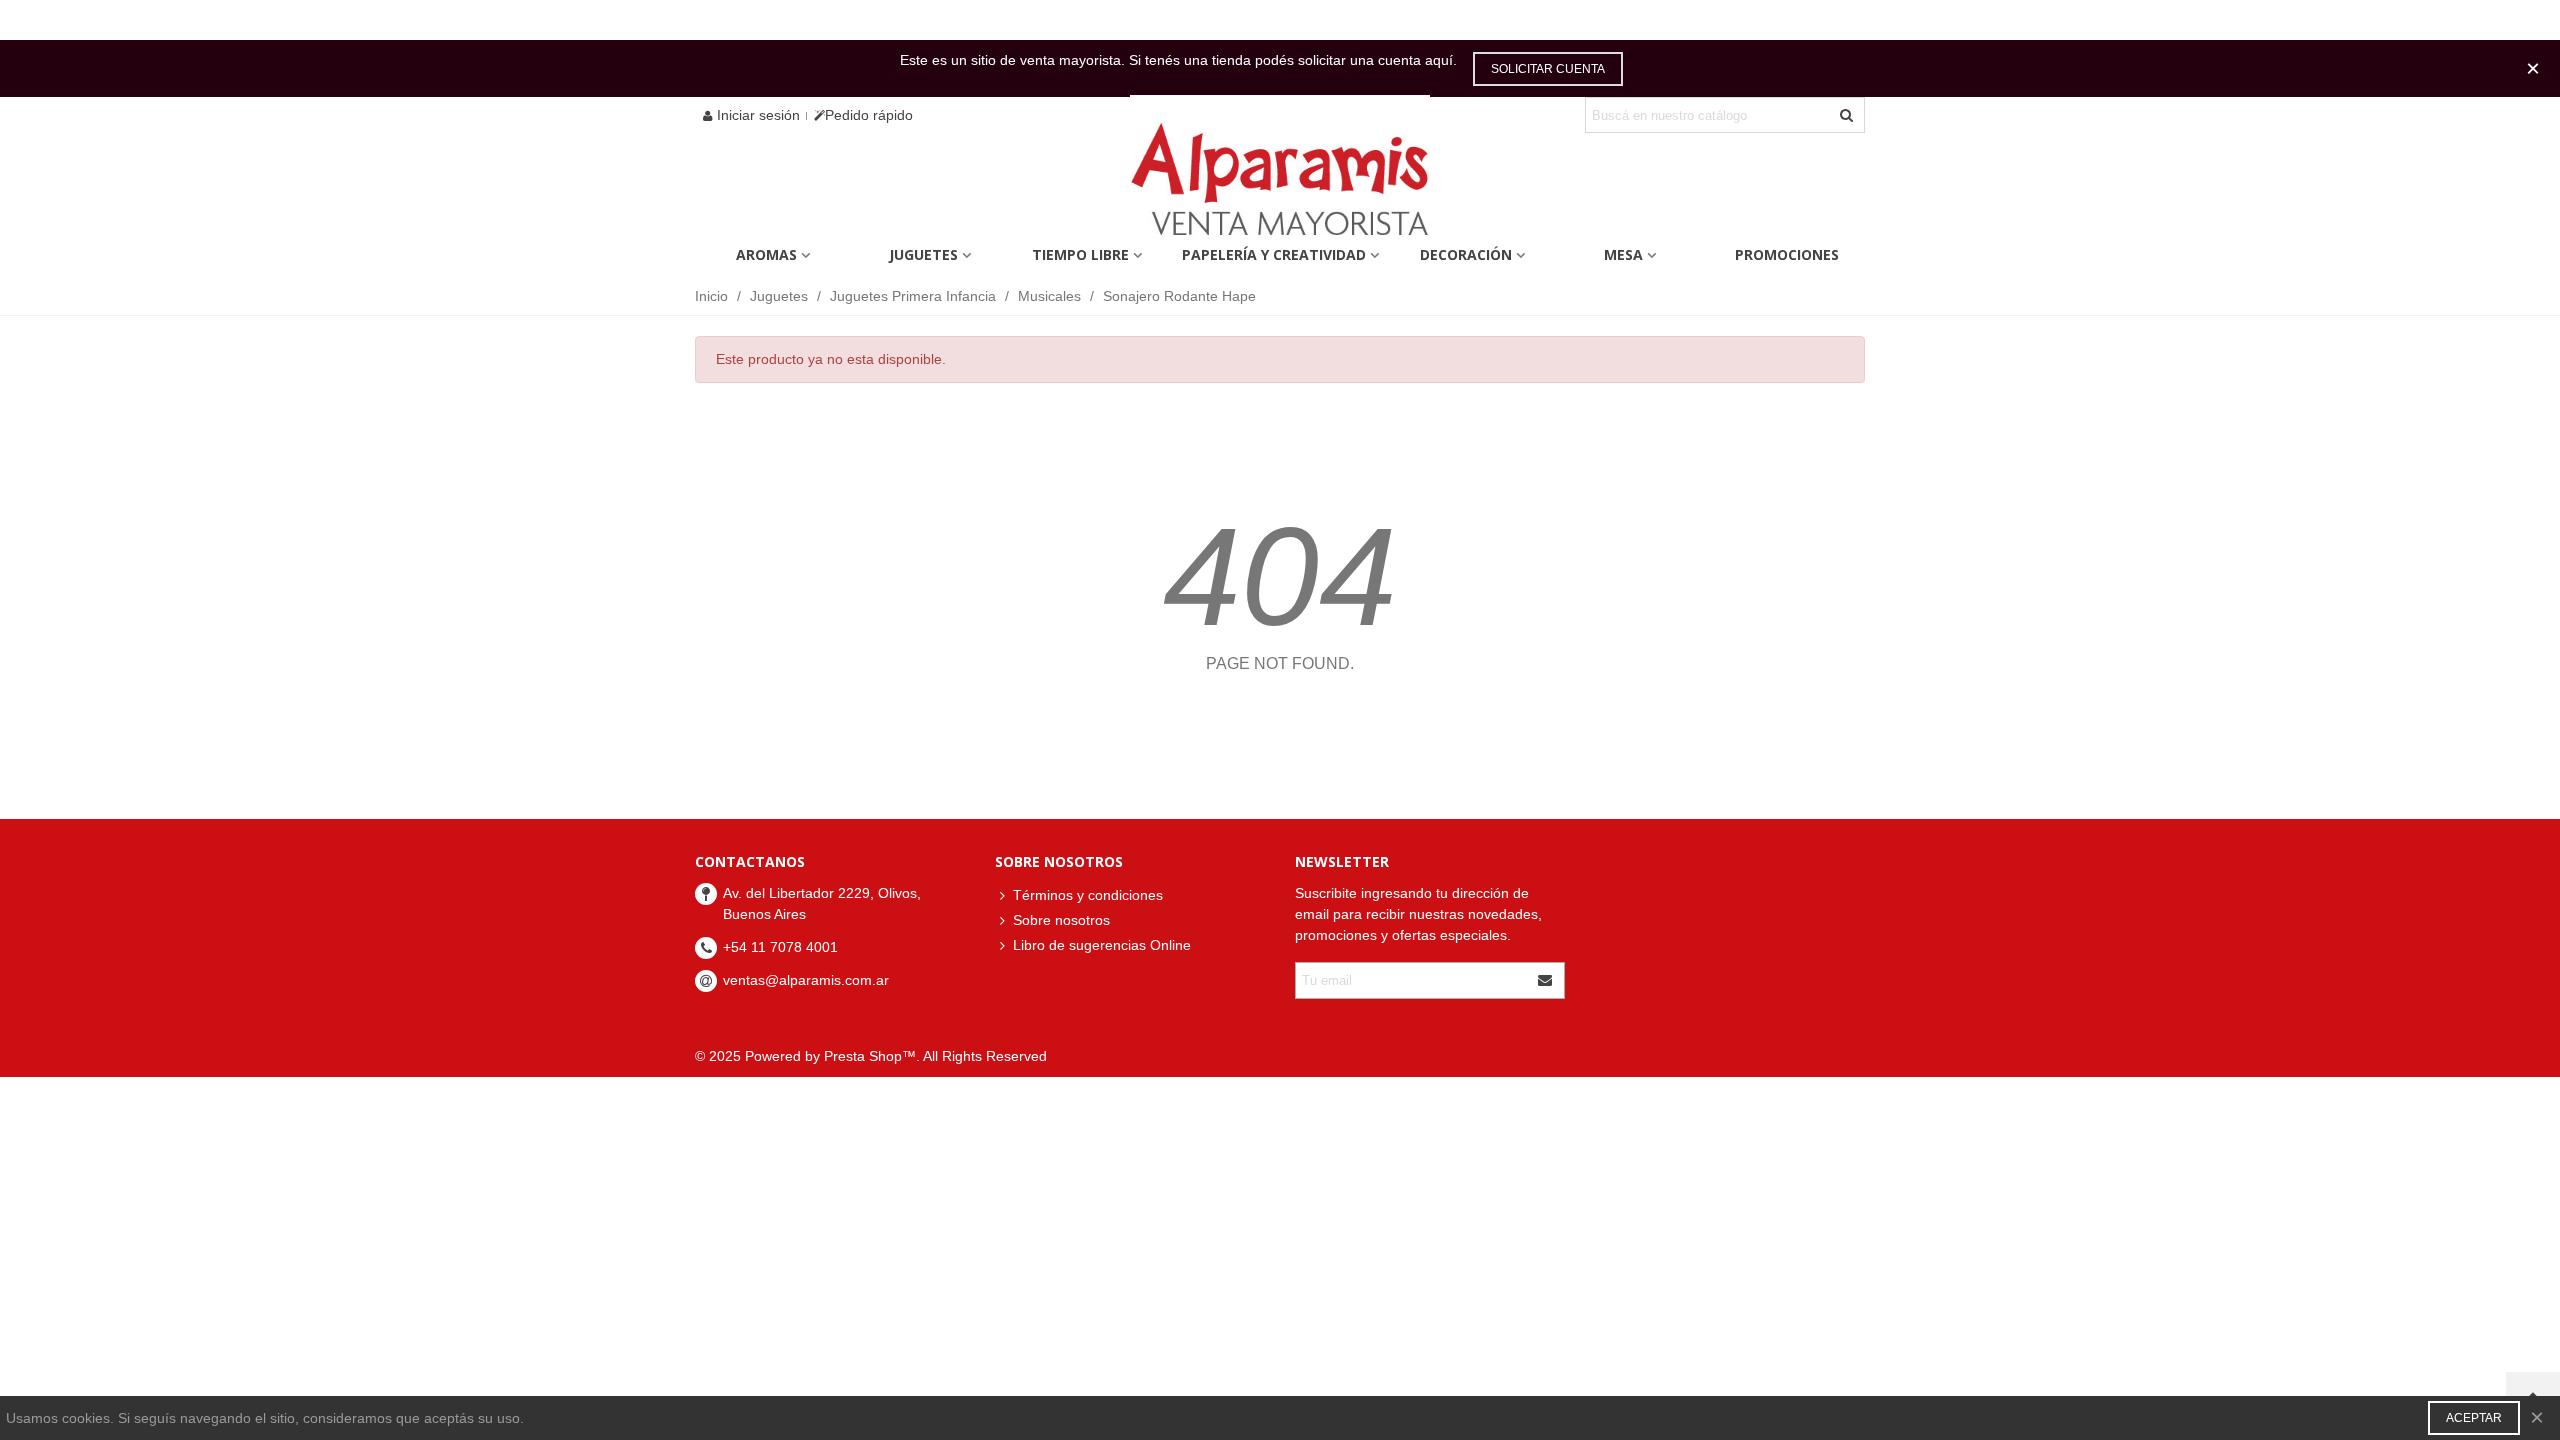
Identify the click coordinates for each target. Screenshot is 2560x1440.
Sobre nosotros (1061, 920)
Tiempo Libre (1080, 254)
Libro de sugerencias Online (1102, 945)
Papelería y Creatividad (1274, 254)
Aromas (766, 254)
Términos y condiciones (1088, 895)
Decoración (1466, 254)
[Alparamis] (1280, 184)
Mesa (1623, 254)
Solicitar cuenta (1548, 69)
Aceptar (2474, 1418)
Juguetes (923, 254)
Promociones (1787, 254)
